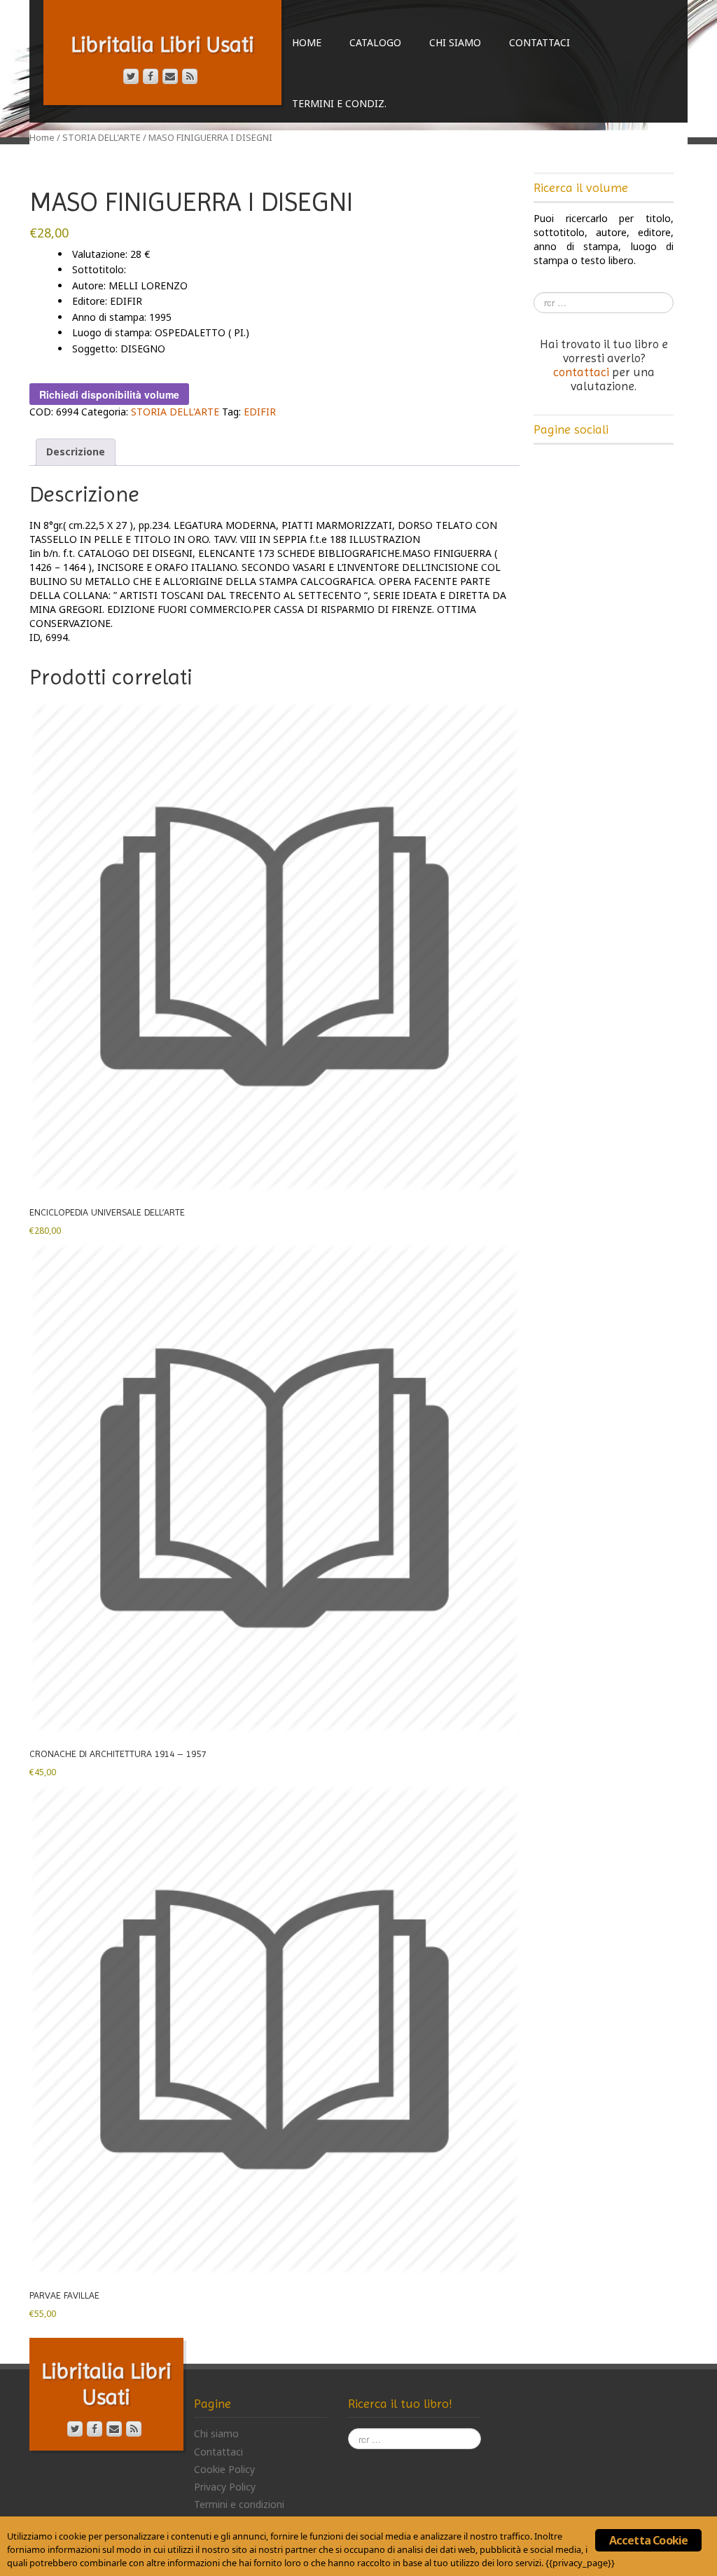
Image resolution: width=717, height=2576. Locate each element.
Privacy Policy (225, 2487)
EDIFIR (260, 412)
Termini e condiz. (339, 103)
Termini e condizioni (239, 2504)
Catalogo (375, 42)
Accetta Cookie (649, 2540)
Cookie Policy (224, 2469)
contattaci (581, 372)
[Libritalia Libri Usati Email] (170, 76)
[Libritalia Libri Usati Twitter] (131, 76)
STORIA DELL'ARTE (102, 137)
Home (307, 42)
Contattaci (540, 42)
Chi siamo (455, 42)
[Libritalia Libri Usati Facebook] (151, 76)
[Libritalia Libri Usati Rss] (190, 76)
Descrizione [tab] (76, 452)
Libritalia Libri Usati (162, 44)
